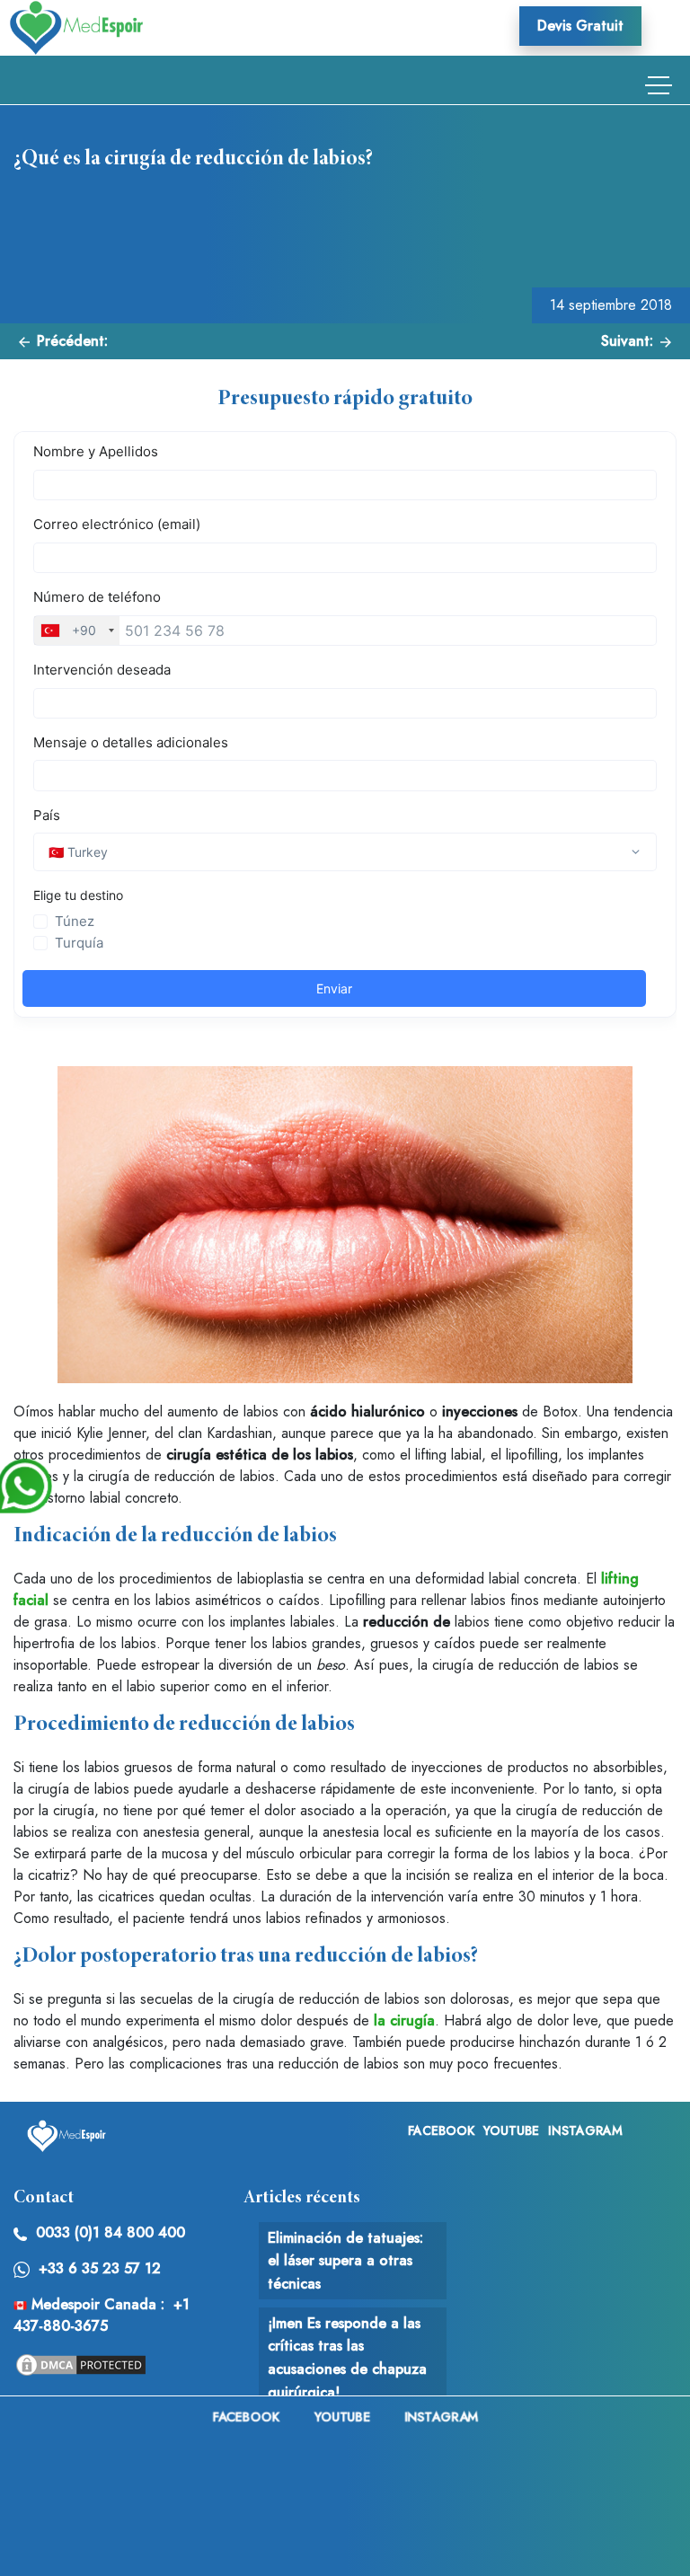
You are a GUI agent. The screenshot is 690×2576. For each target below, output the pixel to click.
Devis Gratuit (580, 26)
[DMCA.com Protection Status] (81, 2363)
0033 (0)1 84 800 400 (111, 2232)
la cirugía (404, 2020)
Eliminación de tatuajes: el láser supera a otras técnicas (345, 2261)
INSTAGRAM (585, 2130)
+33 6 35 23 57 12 (100, 2268)
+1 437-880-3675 (102, 2315)
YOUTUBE (511, 2130)
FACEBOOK (441, 2130)
